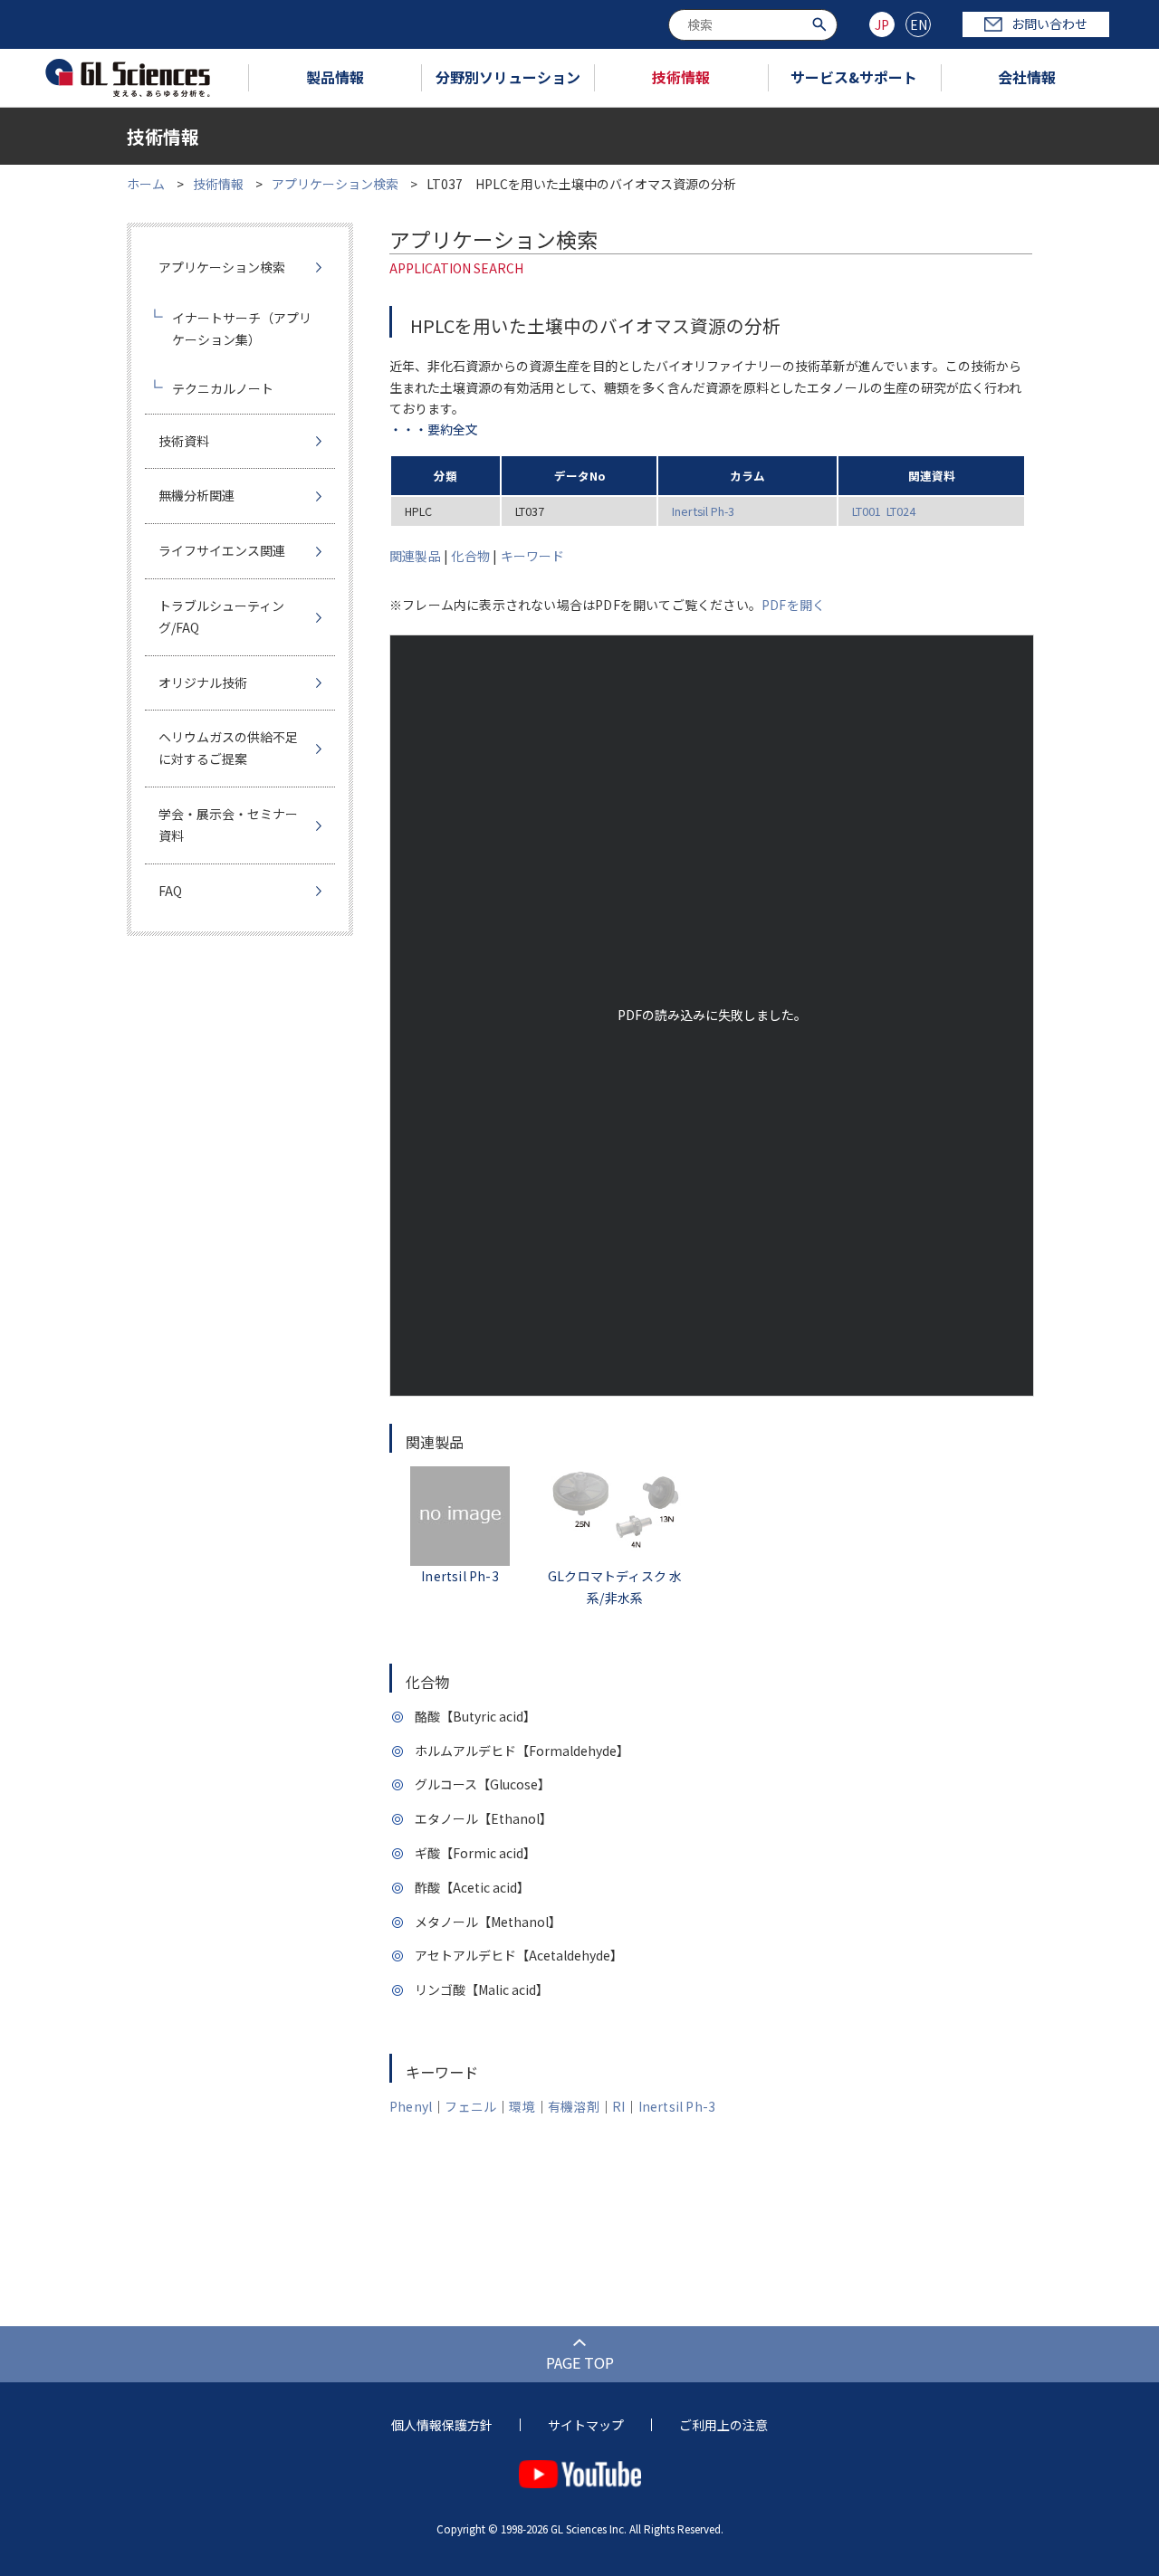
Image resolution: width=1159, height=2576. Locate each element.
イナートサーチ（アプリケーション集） (242, 329)
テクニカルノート (223, 388)
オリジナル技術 (203, 682)
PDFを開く (793, 605)
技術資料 (184, 441)
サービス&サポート (854, 77)
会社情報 (1027, 77)
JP (882, 24)
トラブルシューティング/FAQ (221, 616)
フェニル (470, 2106)
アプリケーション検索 (335, 184)
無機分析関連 (196, 495)
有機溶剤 (574, 2106)
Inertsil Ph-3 (703, 511)
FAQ (170, 891)
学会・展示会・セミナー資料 (228, 825)
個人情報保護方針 (442, 2425)
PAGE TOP (580, 2362)
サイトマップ (586, 2425)
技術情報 (681, 77)
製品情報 (335, 77)
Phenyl (411, 2106)
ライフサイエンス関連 (222, 550)
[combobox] (753, 25)
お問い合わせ (1049, 24)
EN (919, 24)
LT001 (867, 511)
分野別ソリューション (508, 77)
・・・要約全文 (434, 429)
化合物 (470, 556)
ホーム (146, 184)
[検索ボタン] (822, 23)
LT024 (901, 511)
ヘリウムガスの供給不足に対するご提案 (228, 748)
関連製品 (415, 556)
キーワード (533, 556)
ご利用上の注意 (723, 2425)
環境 (522, 2106)
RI (618, 2106)
